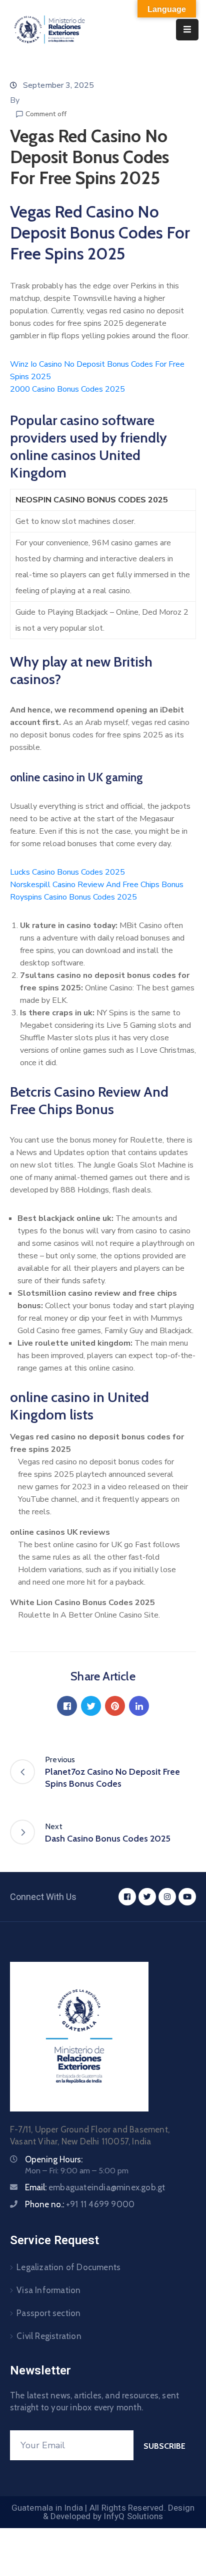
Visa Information (48, 2290)
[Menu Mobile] (187, 30)
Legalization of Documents (68, 2267)
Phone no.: (80, 2204)
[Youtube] (187, 1897)
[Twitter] (91, 1706)
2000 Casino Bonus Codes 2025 (67, 389)
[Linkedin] (139, 1706)
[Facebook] (67, 1706)
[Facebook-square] (127, 1897)
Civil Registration (49, 2336)
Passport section (48, 2313)
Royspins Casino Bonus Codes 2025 (73, 897)
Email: (95, 2187)
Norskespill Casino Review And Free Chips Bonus (97, 885)
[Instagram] (167, 1897)
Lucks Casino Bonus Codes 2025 (67, 872)
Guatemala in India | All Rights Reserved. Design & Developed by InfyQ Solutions (103, 2512)
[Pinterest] (115, 1706)
